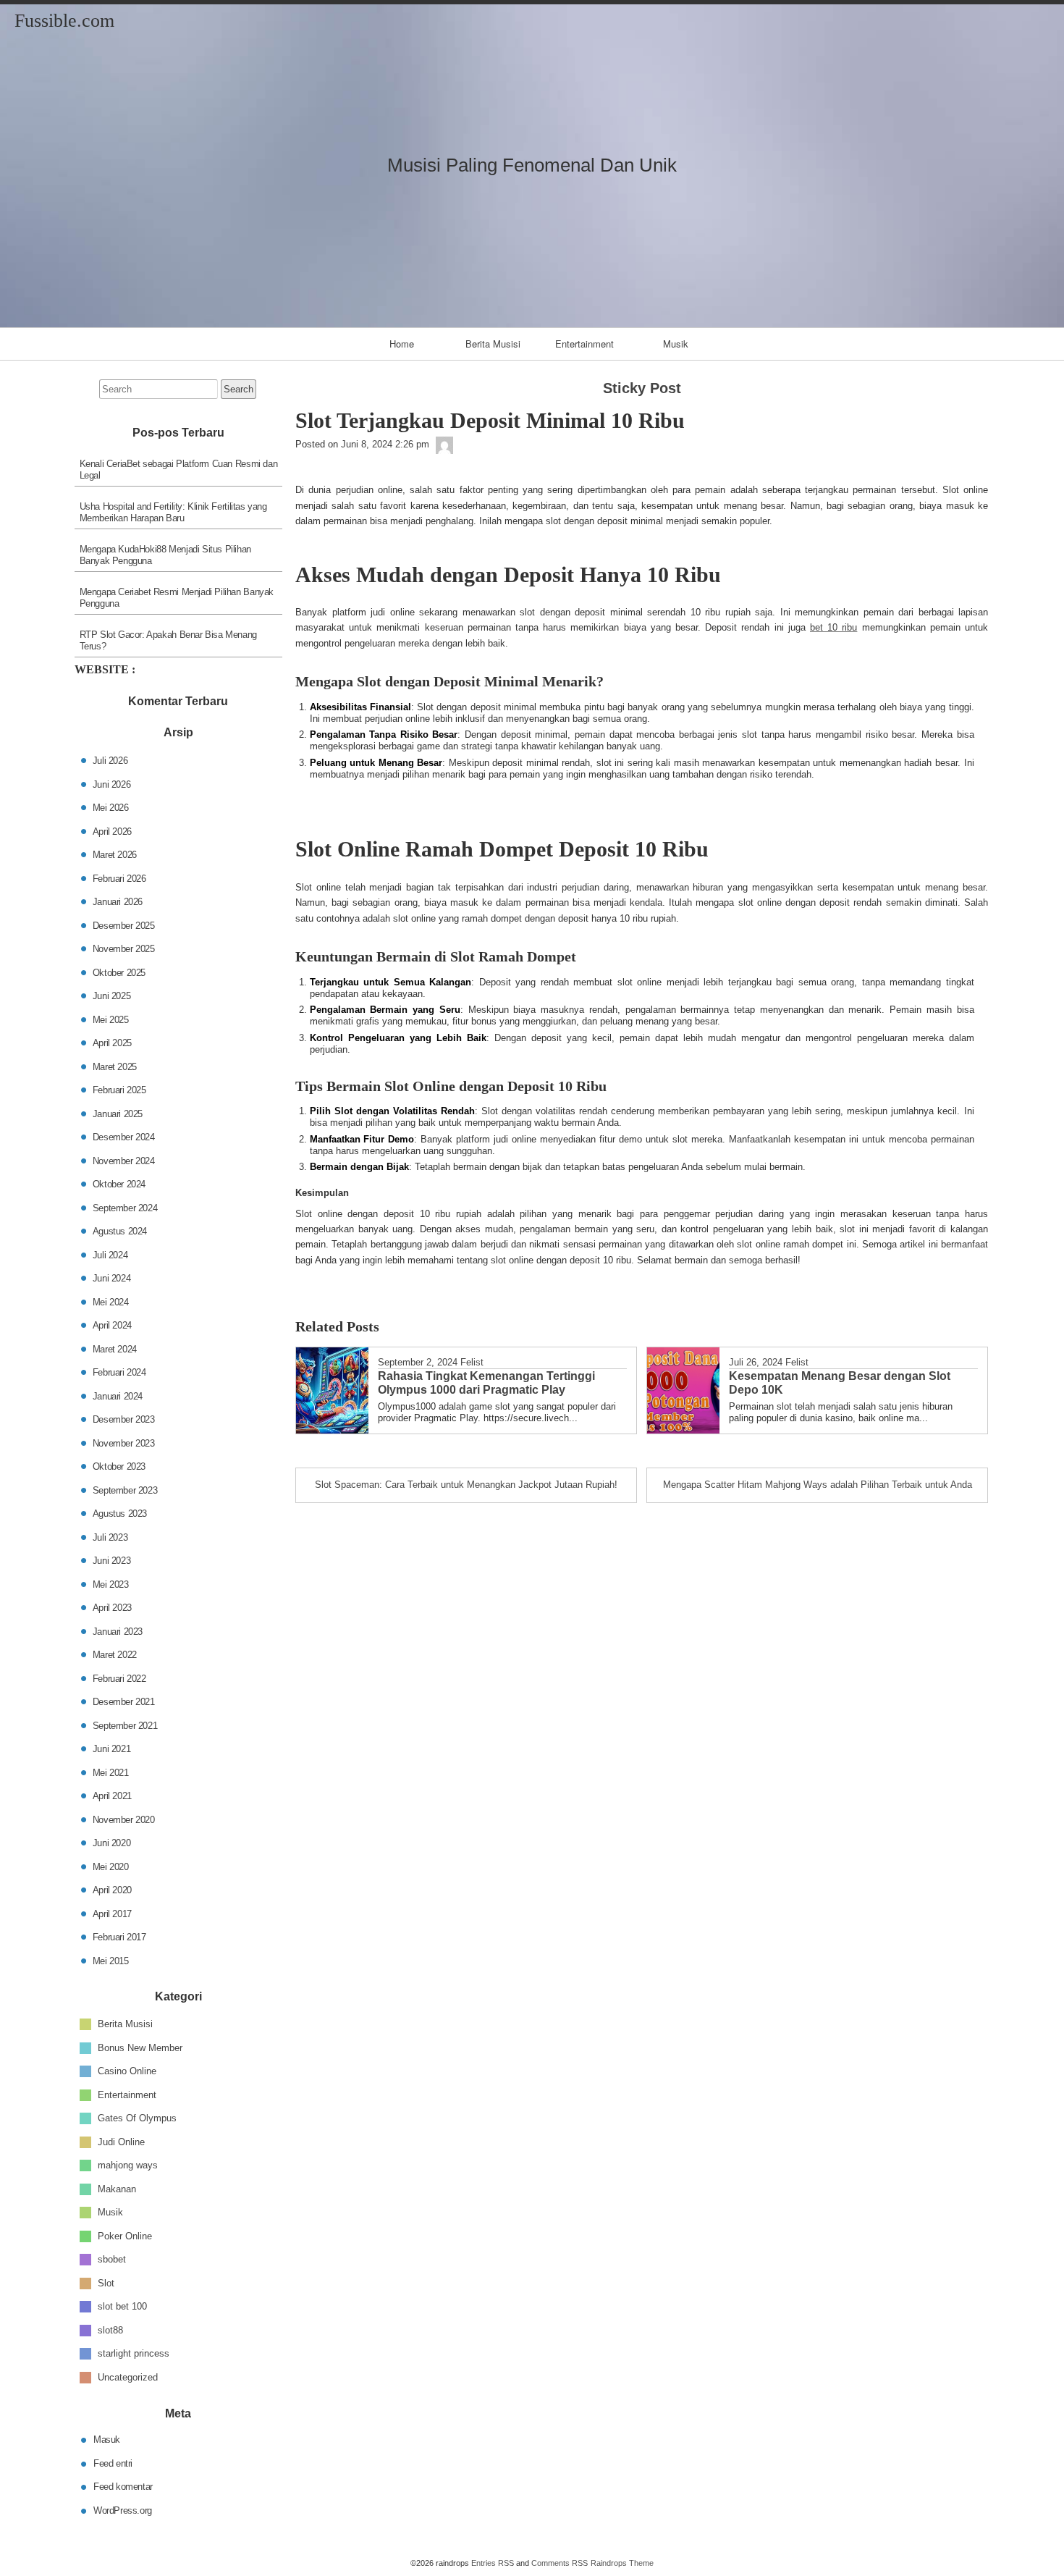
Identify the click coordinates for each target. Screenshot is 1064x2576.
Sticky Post (642, 388)
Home (402, 344)
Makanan (117, 2188)
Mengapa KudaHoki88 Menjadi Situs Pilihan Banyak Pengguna (165, 555)
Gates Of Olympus (137, 2118)
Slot (106, 2282)
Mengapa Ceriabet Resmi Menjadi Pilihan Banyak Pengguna (177, 598)
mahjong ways (128, 2165)
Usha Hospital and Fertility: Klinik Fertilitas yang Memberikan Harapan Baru (173, 512)
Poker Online (125, 2235)
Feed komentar (123, 2487)
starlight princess (134, 2353)
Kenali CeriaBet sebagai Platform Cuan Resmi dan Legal (179, 470)
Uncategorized (128, 2377)
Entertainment (584, 344)
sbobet (112, 2259)
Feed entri (113, 2463)
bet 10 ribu (833, 627)
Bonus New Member (140, 2047)
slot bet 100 (122, 2306)
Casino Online (127, 2071)
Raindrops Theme (622, 2563)
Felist (472, 1362)
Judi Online (121, 2141)
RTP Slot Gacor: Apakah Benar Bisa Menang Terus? (168, 640)
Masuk (107, 2440)
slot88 (110, 2329)
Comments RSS (560, 2563)
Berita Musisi (493, 344)
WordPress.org (123, 2510)
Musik (676, 344)
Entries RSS (493, 2563)
